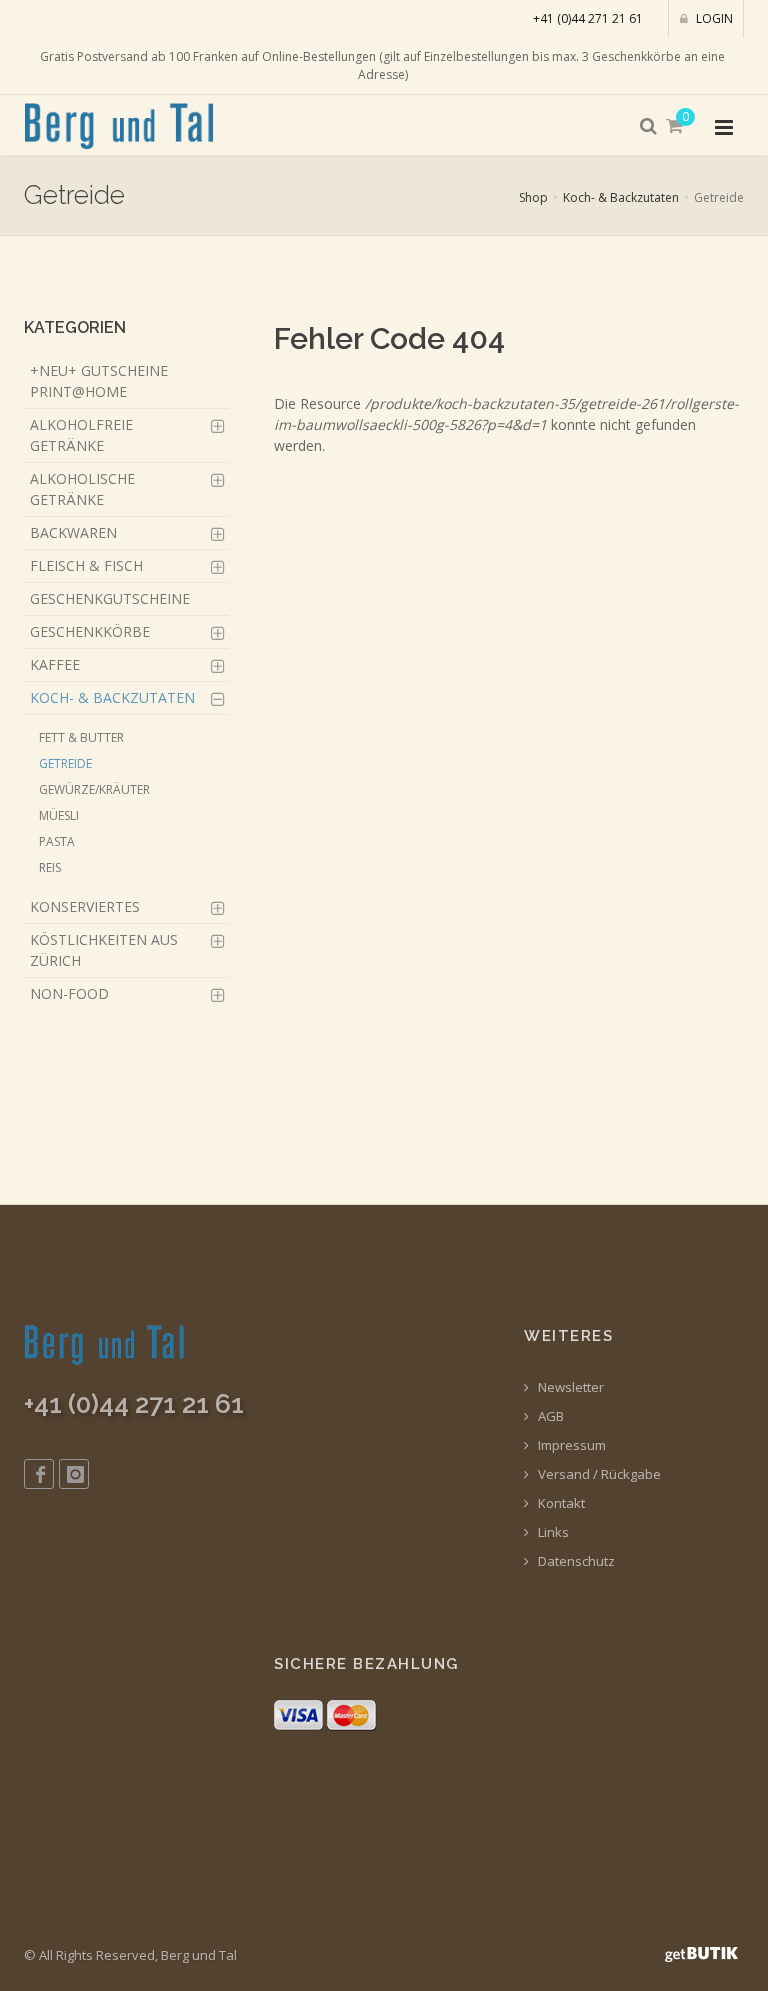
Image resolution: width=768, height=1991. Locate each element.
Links (552, 1532)
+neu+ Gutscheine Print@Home (99, 381)
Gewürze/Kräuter (94, 789)
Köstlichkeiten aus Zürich (104, 950)
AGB (549, 1416)
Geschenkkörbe (90, 631)
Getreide (65, 763)
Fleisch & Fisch (86, 565)
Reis (50, 867)
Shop (533, 197)
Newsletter (569, 1387)
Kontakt (560, 1503)
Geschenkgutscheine (110, 598)
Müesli (59, 815)
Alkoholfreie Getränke (81, 435)
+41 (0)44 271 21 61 (588, 18)
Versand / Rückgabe (598, 1474)
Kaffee (55, 664)
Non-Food (69, 993)
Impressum (570, 1445)
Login (713, 18)
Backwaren (73, 532)
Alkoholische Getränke (82, 489)
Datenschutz (575, 1561)
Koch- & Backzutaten (621, 197)
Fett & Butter (81, 737)
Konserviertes (85, 906)
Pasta (57, 841)
